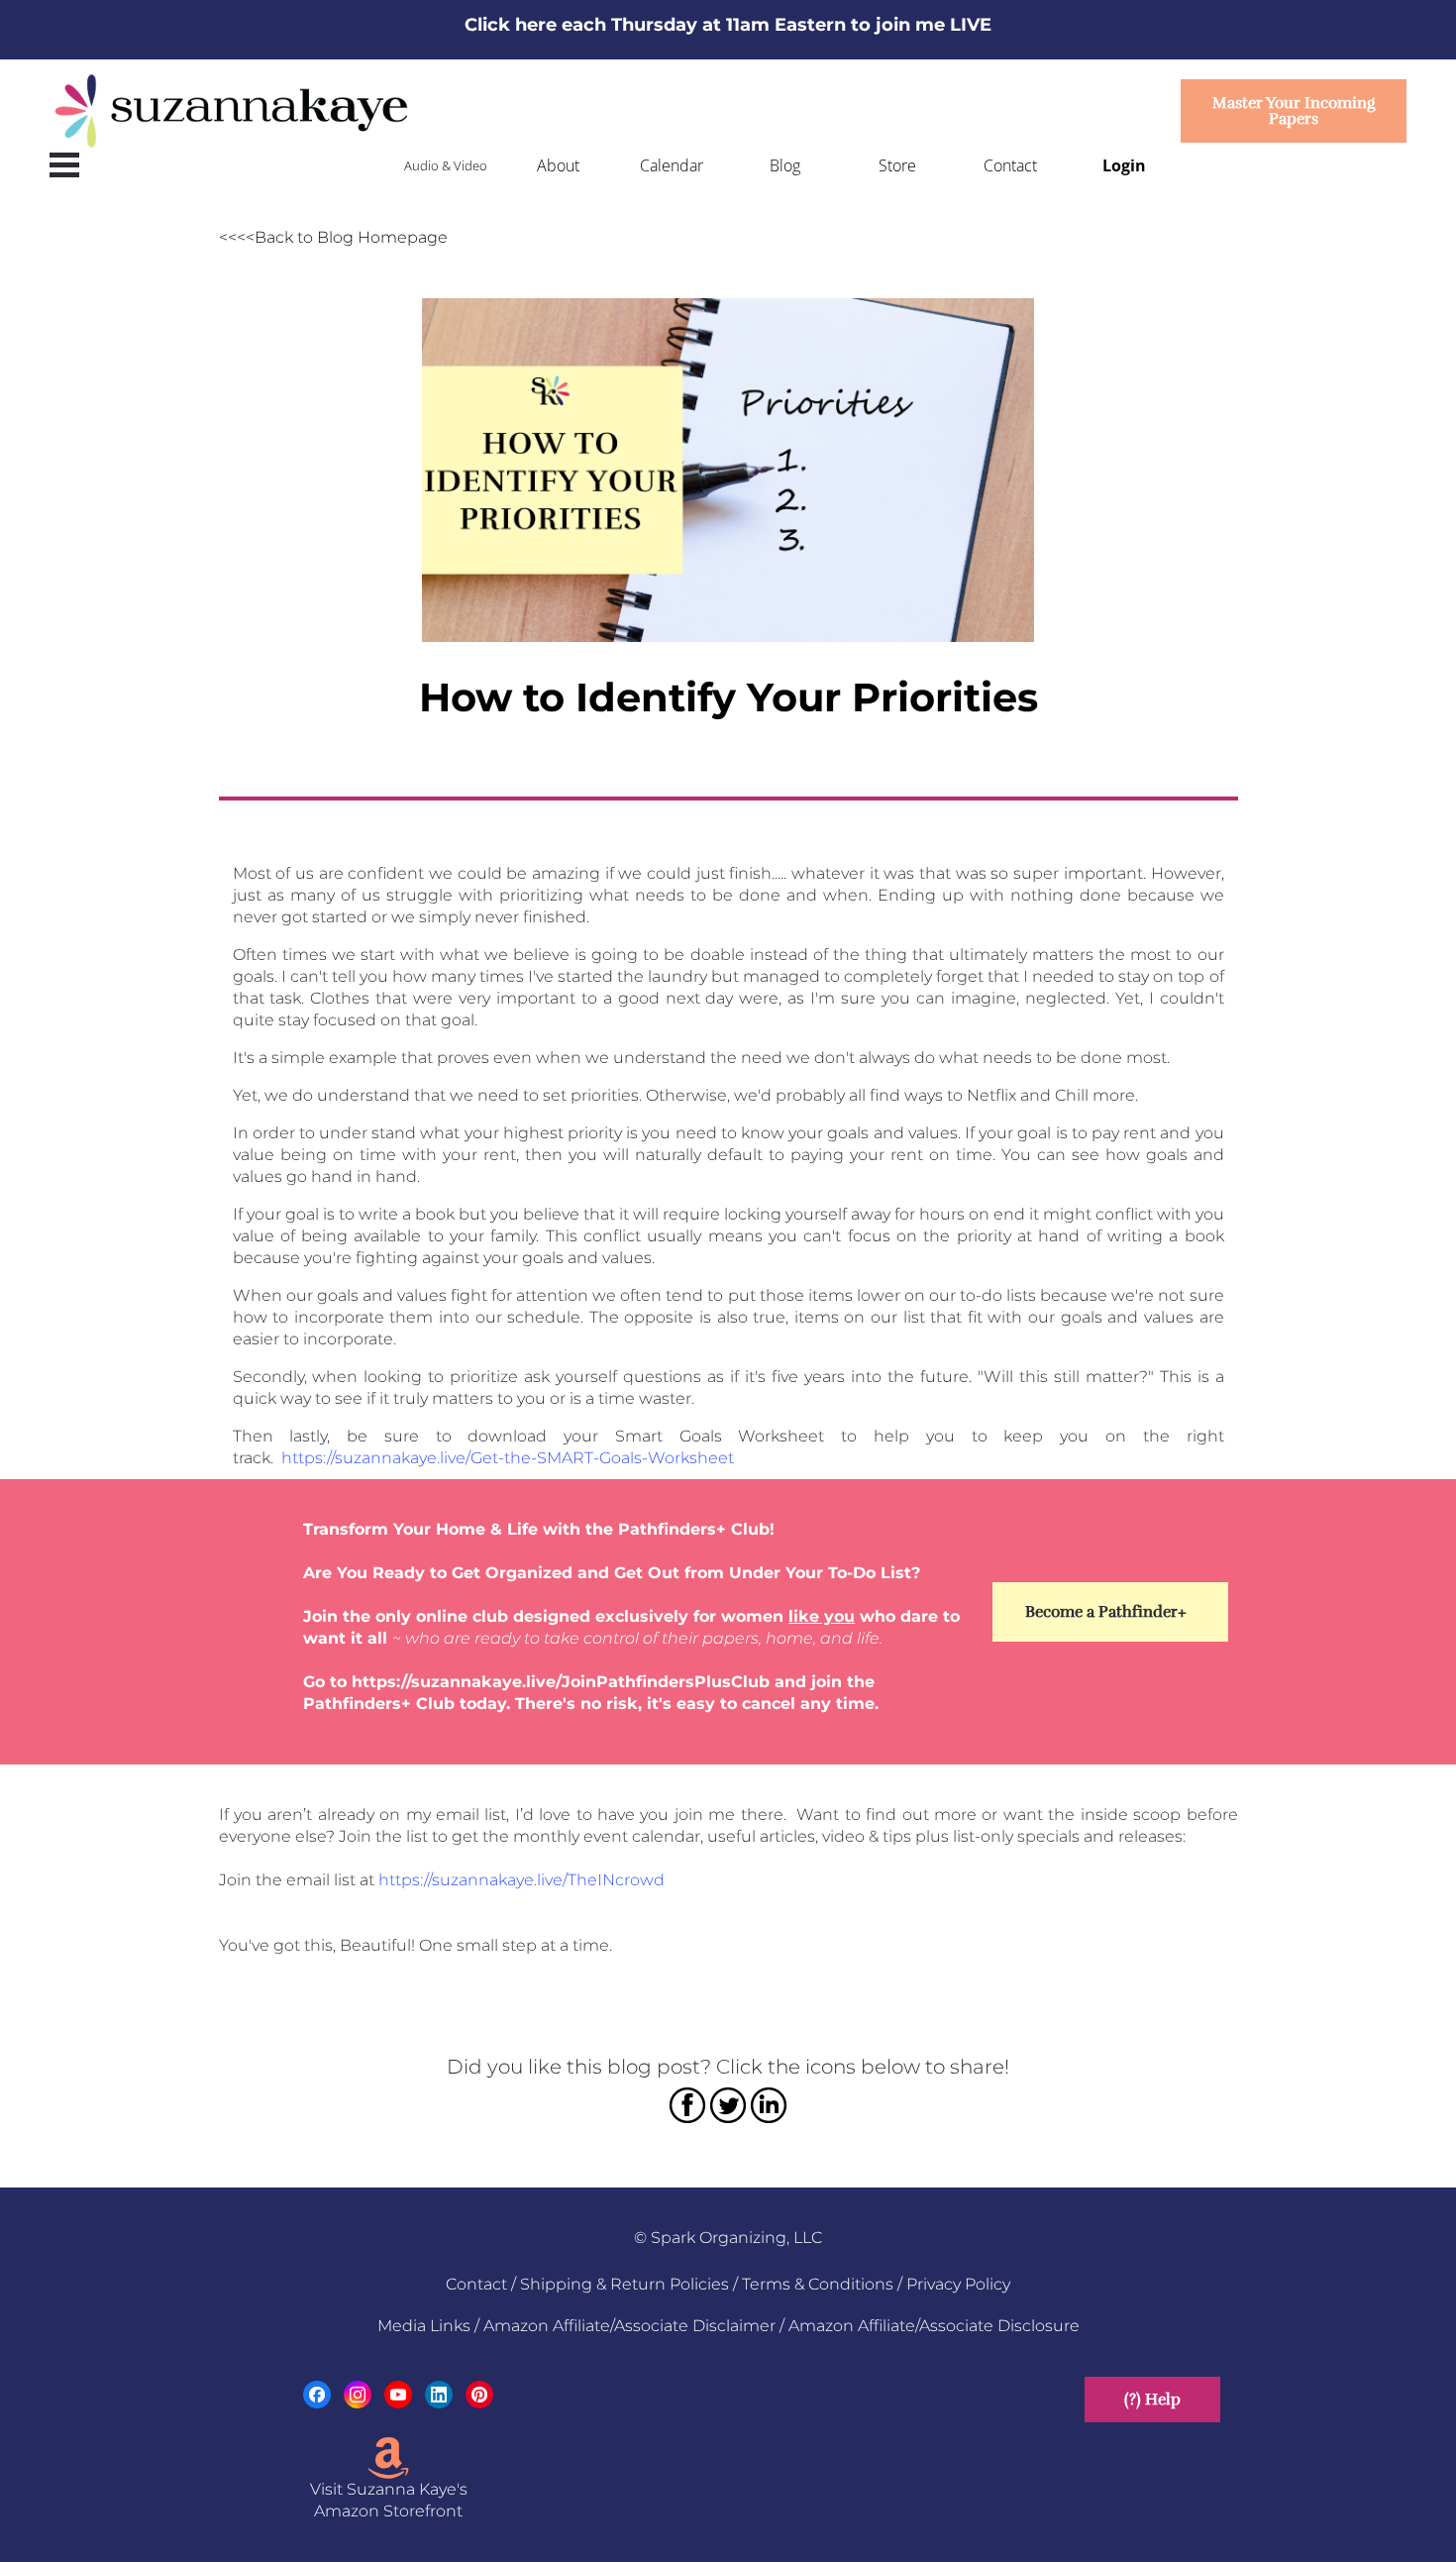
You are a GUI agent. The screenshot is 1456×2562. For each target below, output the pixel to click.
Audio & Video (446, 165)
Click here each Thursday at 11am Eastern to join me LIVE (728, 25)
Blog (785, 165)
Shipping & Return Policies (624, 2284)
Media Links (424, 2326)
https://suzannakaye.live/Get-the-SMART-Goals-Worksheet (508, 1458)
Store (897, 165)
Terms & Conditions (818, 2284)
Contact (1010, 165)
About (558, 165)
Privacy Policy (958, 2284)
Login (1124, 165)
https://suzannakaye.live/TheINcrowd (521, 1880)
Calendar (672, 165)
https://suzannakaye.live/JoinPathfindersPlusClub (561, 1682)
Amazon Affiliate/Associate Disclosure (934, 2326)
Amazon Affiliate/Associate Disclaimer (629, 2326)
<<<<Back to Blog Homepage (333, 237)
